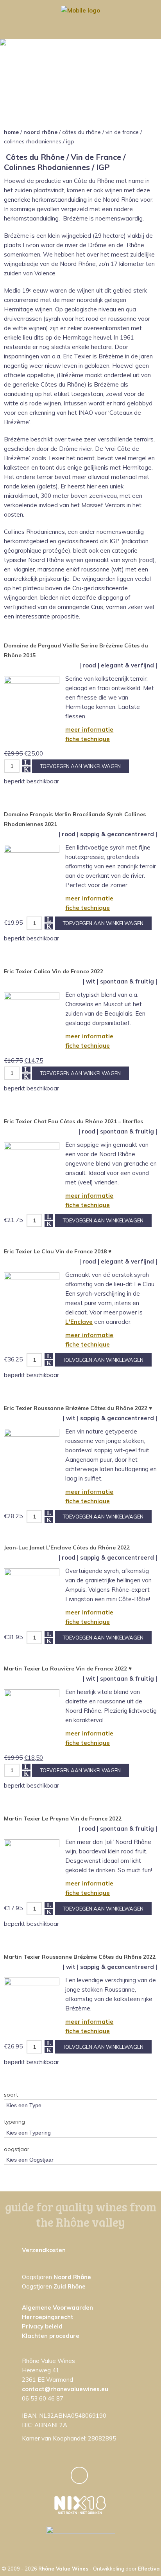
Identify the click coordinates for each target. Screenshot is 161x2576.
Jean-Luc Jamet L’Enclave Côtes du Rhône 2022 (67, 1547)
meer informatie (89, 729)
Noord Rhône (40, 132)
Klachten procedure (51, 2336)
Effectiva (149, 2569)
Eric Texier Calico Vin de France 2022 (54, 971)
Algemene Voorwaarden (57, 2308)
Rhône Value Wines (63, 2569)
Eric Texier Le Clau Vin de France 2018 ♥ (58, 1251)
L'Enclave (79, 1322)
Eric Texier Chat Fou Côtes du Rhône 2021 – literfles (73, 1121)
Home (11, 132)
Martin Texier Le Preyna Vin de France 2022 (63, 1819)
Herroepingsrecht (48, 2317)
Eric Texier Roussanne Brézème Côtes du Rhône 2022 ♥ (78, 1408)
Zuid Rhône (70, 2286)
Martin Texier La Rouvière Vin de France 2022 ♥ (68, 1669)
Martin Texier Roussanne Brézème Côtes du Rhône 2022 (80, 1957)
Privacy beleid (42, 2326)
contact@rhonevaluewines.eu (65, 2389)
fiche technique (88, 739)
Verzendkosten (44, 2250)
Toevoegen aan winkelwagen (80, 766)
